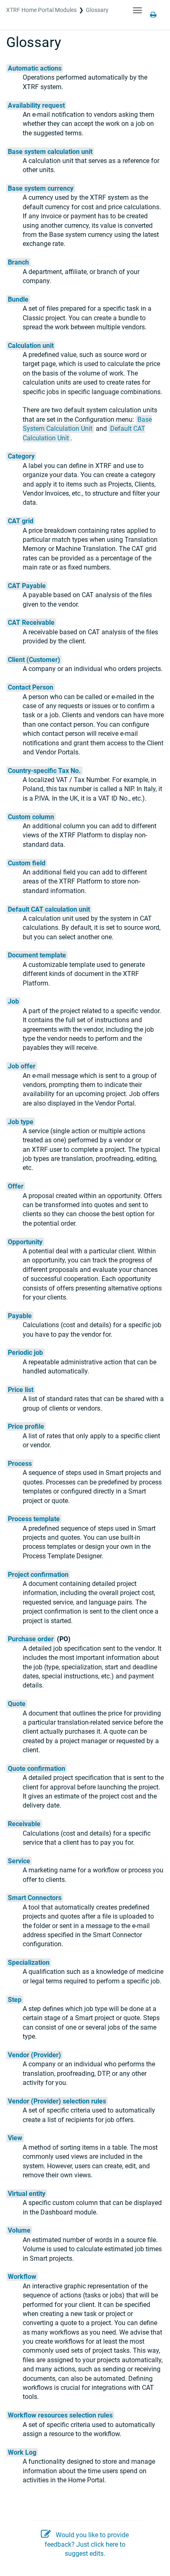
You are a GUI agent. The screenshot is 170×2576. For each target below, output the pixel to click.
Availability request (36, 105)
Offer (16, 1186)
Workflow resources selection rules (60, 2415)
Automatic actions (35, 68)
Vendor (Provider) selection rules (57, 2101)
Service (19, 1861)
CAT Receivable (31, 623)
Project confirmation (38, 1575)
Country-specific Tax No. (44, 771)
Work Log (22, 2452)
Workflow (22, 2277)
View (15, 2138)
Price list (21, 1390)
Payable (20, 1316)
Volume (19, 2230)
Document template (37, 955)
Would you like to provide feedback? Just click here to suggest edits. (87, 2544)
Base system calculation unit (50, 152)
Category (21, 456)
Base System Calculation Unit (87, 424)
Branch (18, 262)
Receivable (24, 1824)
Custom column (31, 817)
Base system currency (41, 188)
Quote (17, 1704)
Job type (21, 1122)
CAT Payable (27, 586)
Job (13, 1001)
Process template (34, 1519)
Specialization (29, 1963)
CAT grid (21, 521)
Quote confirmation (37, 1769)
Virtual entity (27, 2194)
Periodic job (25, 1353)
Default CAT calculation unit (49, 909)
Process (20, 1464)
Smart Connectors (35, 1898)
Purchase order (31, 1639)
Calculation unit (31, 346)
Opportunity (25, 1242)
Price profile (26, 1426)
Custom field (27, 863)
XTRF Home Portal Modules (41, 10)
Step (15, 2000)
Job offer (22, 1066)
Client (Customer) (34, 660)
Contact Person (31, 687)
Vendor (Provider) (34, 2055)
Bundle (18, 299)
